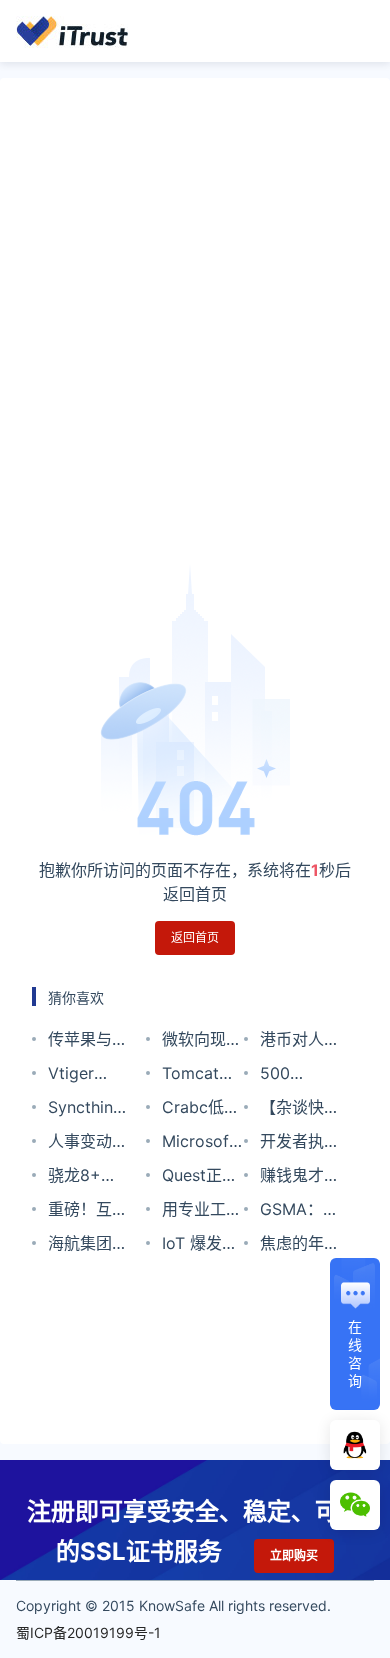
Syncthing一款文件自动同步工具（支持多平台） (88, 1110)
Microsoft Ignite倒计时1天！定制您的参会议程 (202, 1144)
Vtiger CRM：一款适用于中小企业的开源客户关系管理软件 (88, 1076)
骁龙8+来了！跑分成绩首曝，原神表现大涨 (88, 1178)
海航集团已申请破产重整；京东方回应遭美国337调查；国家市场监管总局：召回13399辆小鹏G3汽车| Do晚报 (88, 1246)
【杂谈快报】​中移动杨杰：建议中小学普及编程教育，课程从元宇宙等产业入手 (300, 1110)
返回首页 (195, 937)
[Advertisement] (195, 337)
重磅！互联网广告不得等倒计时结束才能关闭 (88, 1212)
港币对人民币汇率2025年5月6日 (301, 1042)
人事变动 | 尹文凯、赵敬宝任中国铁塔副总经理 (88, 1144)
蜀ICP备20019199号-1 (88, 1632)
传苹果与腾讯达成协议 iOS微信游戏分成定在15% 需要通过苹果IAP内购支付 (88, 1042)
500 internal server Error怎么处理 (295, 1076)
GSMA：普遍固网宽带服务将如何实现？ (300, 1212)
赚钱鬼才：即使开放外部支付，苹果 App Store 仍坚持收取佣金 (300, 1178)
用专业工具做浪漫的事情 (202, 1212)
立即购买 (294, 1555)
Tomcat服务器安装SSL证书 (198, 1076)
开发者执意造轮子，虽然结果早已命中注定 (300, 1144)
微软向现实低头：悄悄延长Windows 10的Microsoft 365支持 (202, 1042)
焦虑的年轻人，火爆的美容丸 (300, 1246)
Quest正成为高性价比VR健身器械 (202, 1178)
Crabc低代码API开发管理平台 (201, 1110)
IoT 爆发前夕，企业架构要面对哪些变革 (202, 1246)
